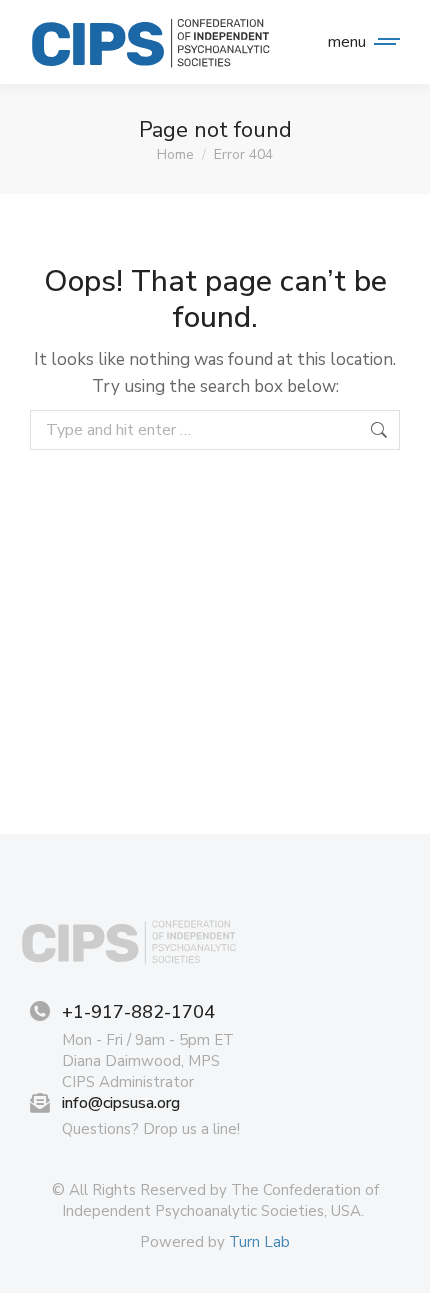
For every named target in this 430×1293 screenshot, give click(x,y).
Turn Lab (259, 1242)
